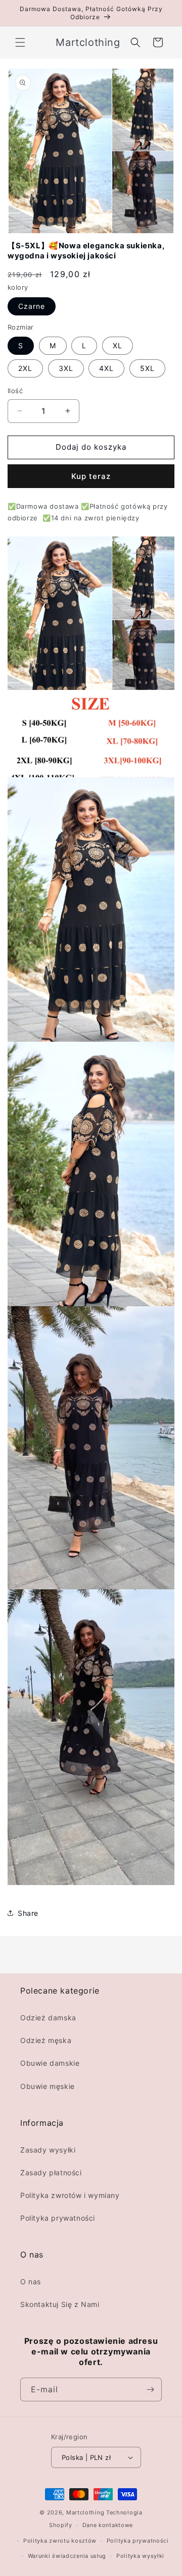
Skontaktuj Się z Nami (60, 2304)
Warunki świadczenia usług (67, 2556)
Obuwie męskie (48, 2086)
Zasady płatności (51, 2172)
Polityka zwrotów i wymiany (70, 2195)
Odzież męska (46, 2040)
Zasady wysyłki (48, 2150)
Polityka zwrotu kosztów (60, 2541)
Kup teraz (91, 476)
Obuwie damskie (50, 2063)
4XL (106, 368)
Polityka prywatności (58, 2218)
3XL (66, 368)
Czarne (32, 306)
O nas (31, 2282)
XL (118, 345)
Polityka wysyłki (140, 2556)
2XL (25, 368)
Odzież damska (48, 2018)
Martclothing (85, 2512)
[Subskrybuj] (150, 2390)
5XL (147, 368)
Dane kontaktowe (108, 2525)
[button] (20, 42)
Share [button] (28, 1913)
